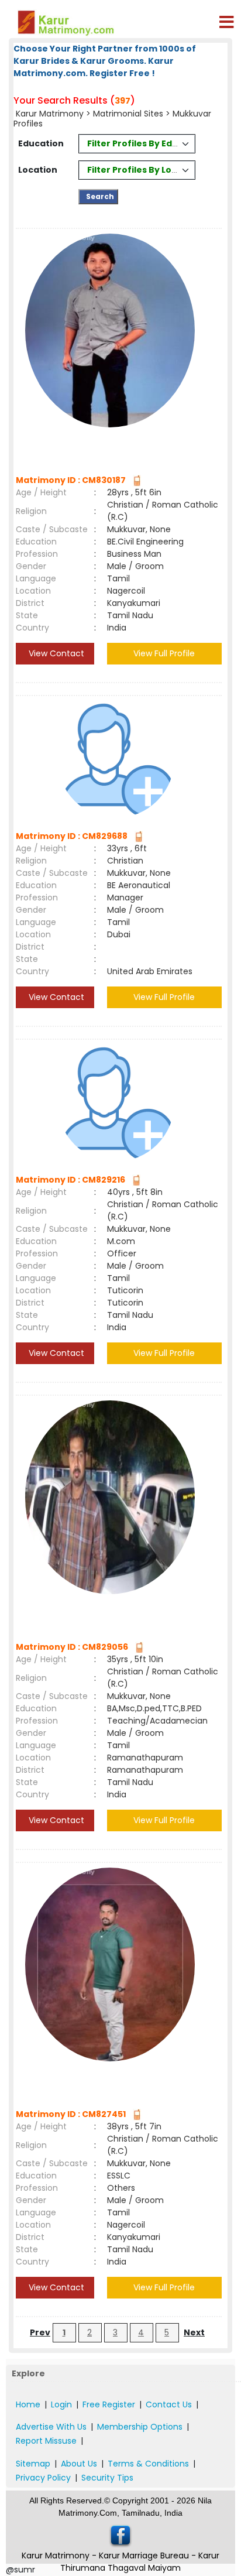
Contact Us (169, 2404)
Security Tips (107, 2478)
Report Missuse (46, 2441)
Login (61, 2404)
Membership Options (140, 2427)
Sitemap (33, 2464)
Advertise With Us (51, 2427)
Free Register (109, 2404)
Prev (40, 2332)
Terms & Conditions (148, 2464)
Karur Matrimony (50, 114)
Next (194, 2332)
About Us (79, 2464)
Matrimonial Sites (128, 114)
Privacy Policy (43, 2478)
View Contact (55, 653)
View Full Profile (164, 653)
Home (28, 2404)
